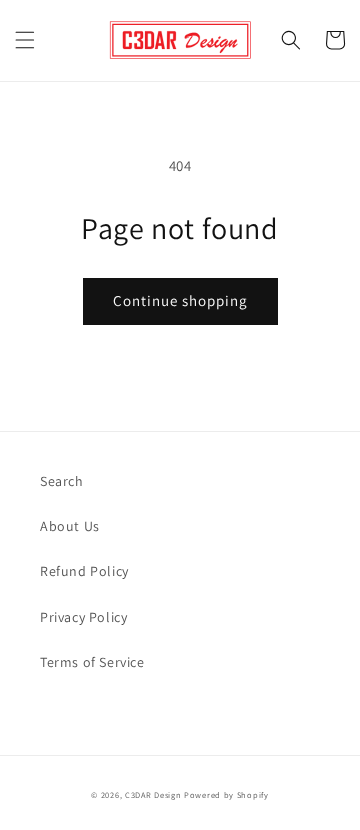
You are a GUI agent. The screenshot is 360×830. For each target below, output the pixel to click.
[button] (25, 40)
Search (62, 481)
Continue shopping (180, 300)
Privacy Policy (83, 617)
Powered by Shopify (226, 794)
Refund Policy (84, 571)
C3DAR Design (153, 794)
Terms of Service (92, 662)
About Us (70, 526)
